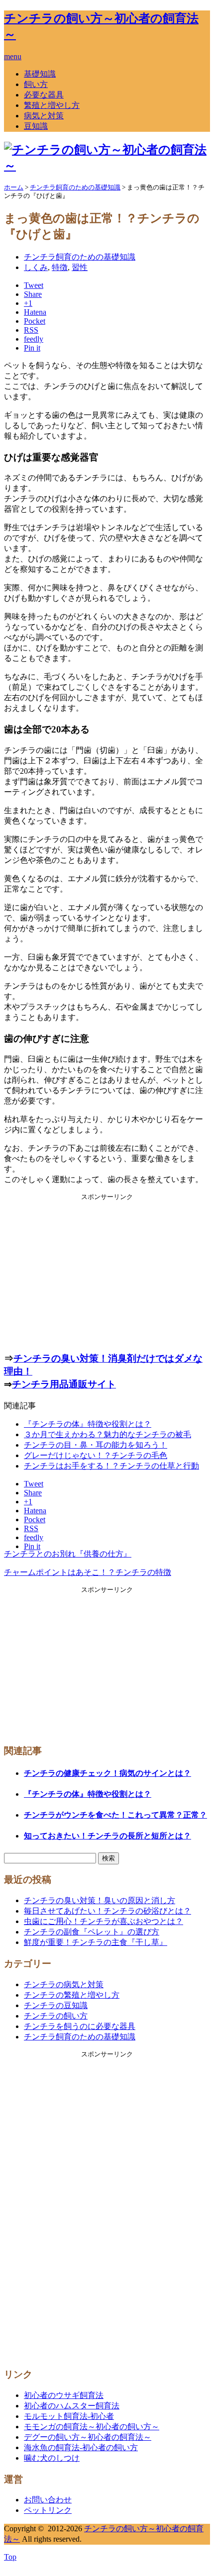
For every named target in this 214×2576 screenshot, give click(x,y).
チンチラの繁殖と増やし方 (72, 1995)
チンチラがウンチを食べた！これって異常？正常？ (115, 1815)
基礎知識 (40, 74)
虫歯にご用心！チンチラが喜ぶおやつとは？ (104, 1921)
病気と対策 (44, 116)
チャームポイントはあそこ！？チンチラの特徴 (88, 1572)
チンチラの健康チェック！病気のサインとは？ (107, 1773)
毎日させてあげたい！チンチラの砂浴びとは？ (107, 1911)
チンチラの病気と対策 (64, 1984)
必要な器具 (44, 95)
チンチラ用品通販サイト (64, 1384)
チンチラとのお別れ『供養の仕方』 (68, 1554)
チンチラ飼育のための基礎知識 (80, 257)
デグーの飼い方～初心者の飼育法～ (88, 2437)
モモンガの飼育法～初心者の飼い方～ (92, 2427)
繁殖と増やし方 (52, 105)
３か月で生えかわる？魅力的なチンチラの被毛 (107, 1434)
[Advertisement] (107, 1271)
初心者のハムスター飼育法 (72, 2406)
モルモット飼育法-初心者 (69, 2416)
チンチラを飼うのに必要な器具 (80, 2026)
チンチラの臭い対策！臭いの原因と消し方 (100, 1900)
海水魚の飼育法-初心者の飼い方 (81, 2447)
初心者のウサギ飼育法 (64, 2395)
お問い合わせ (48, 2500)
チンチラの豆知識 (56, 2005)
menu (13, 56)
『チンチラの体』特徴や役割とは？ (88, 1424)
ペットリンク (48, 2510)
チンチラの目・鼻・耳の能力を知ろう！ (96, 1445)
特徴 (60, 267)
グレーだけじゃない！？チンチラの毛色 (96, 1455)
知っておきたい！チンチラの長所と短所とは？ (107, 1836)
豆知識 (36, 126)
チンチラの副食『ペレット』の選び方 (92, 1932)
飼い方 (36, 84)
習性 (80, 267)
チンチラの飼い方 (56, 2016)
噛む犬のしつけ (52, 2458)
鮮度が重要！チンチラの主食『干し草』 (96, 1942)
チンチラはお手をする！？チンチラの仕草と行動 (111, 1466)
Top (10, 2557)
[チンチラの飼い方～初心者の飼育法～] (107, 166)
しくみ (36, 267)
